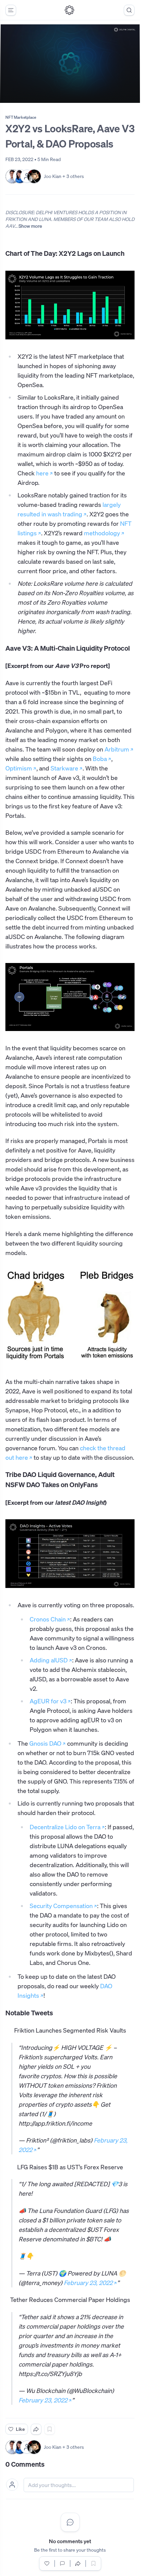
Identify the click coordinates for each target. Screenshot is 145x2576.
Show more (30, 226)
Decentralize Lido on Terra (65, 1827)
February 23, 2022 (88, 2283)
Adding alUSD (49, 1660)
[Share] (36, 2429)
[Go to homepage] (69, 10)
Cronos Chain (48, 1619)
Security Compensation (61, 1906)
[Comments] (62, 2563)
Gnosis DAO (45, 1744)
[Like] (47, 2563)
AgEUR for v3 (48, 1701)
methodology (102, 533)
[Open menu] (11, 10)
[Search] (129, 10)
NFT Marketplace (21, 117)
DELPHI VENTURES (56, 212)
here (42, 473)
